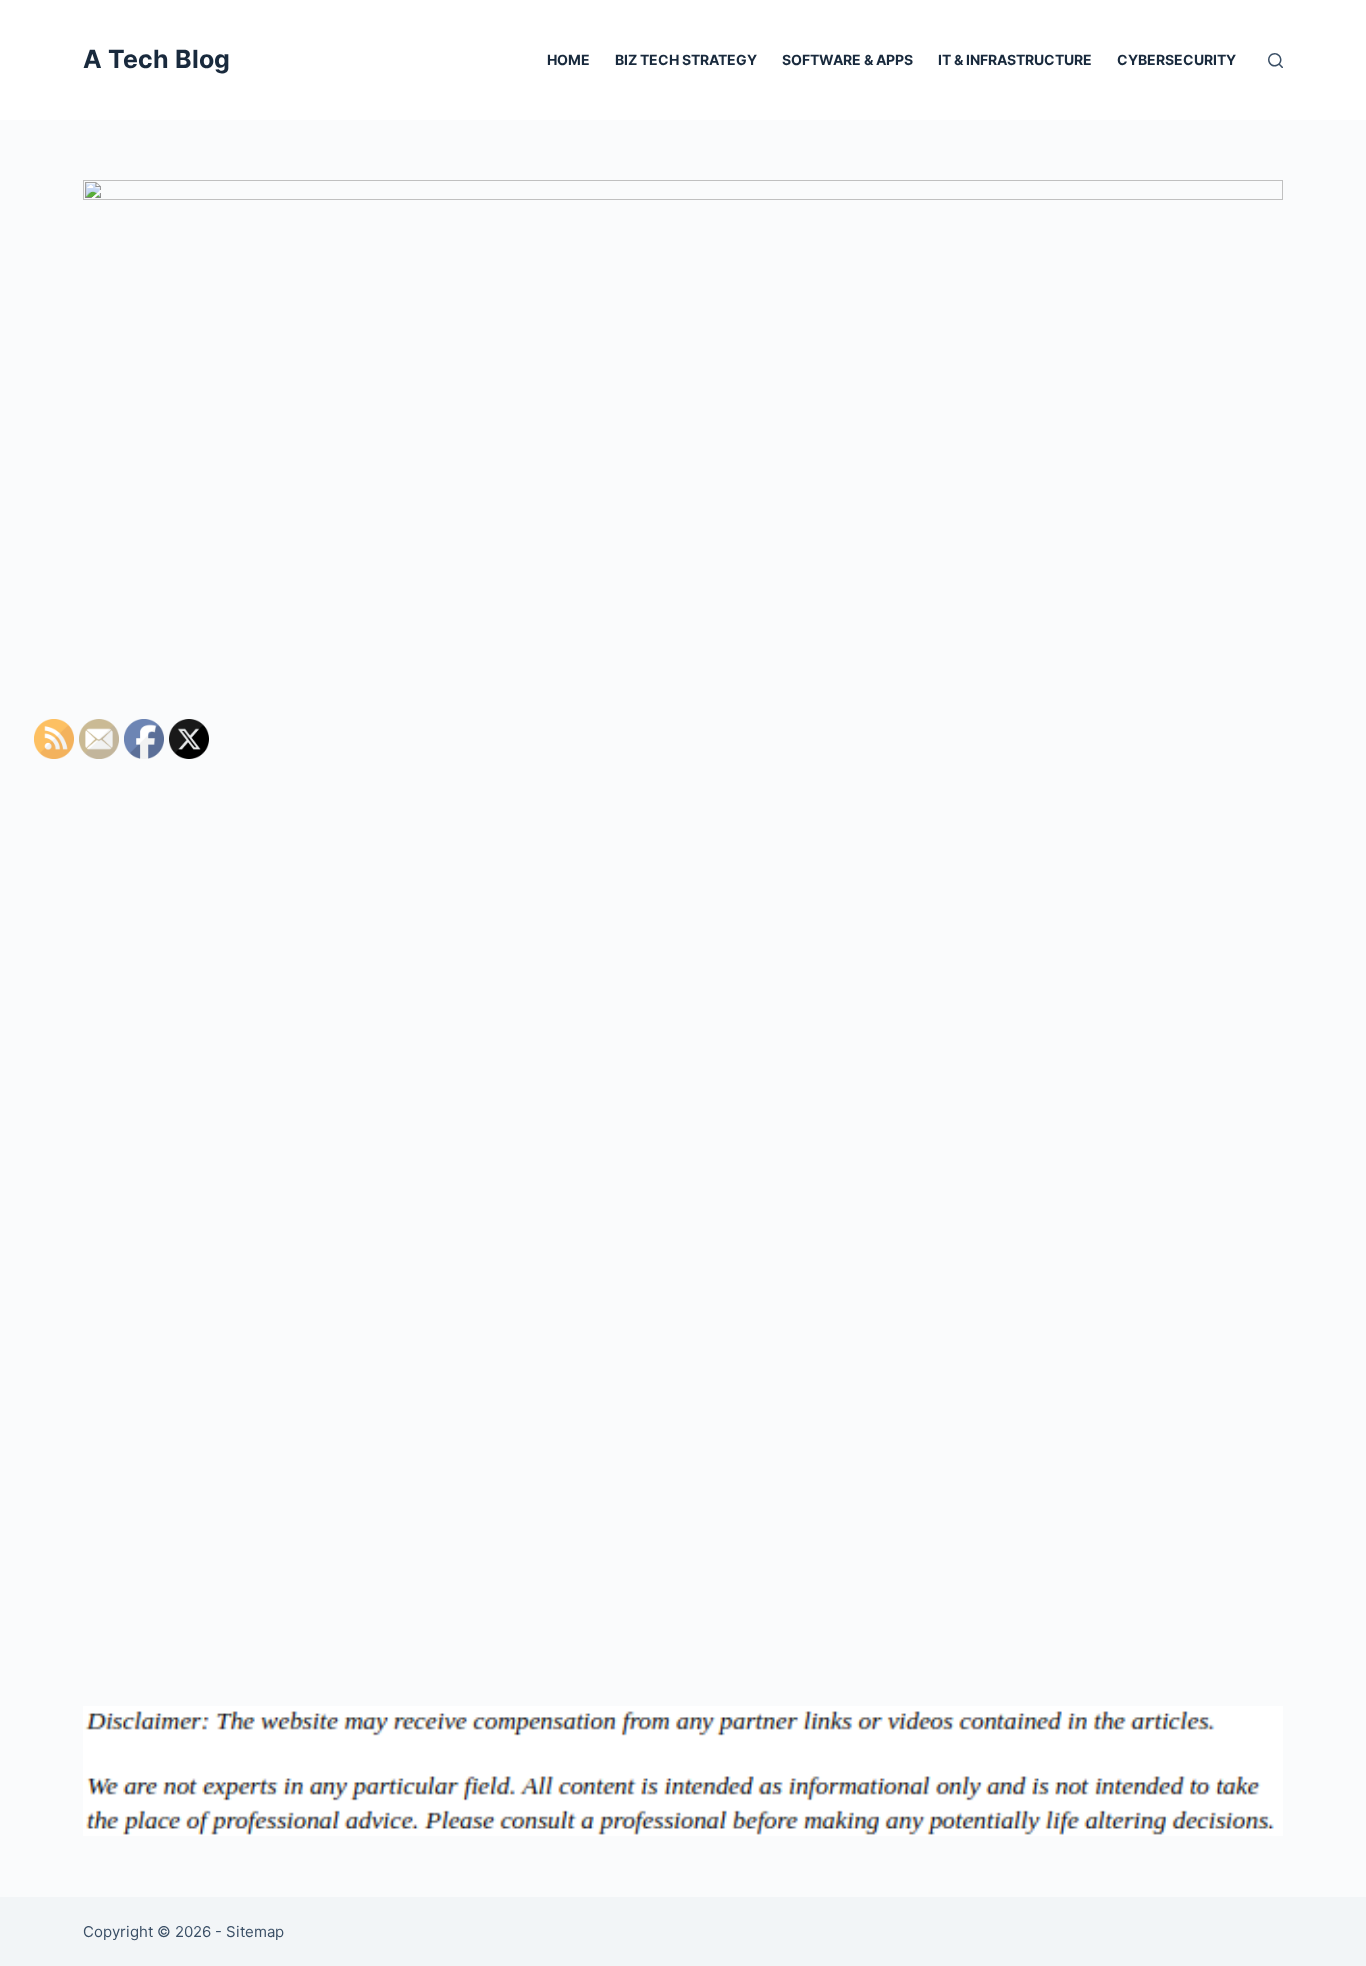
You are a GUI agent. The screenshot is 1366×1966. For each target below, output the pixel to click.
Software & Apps (847, 59)
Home (568, 59)
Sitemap (255, 1931)
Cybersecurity (1176, 59)
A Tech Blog (156, 59)
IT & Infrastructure (1015, 59)
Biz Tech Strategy (686, 59)
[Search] (1275, 60)
